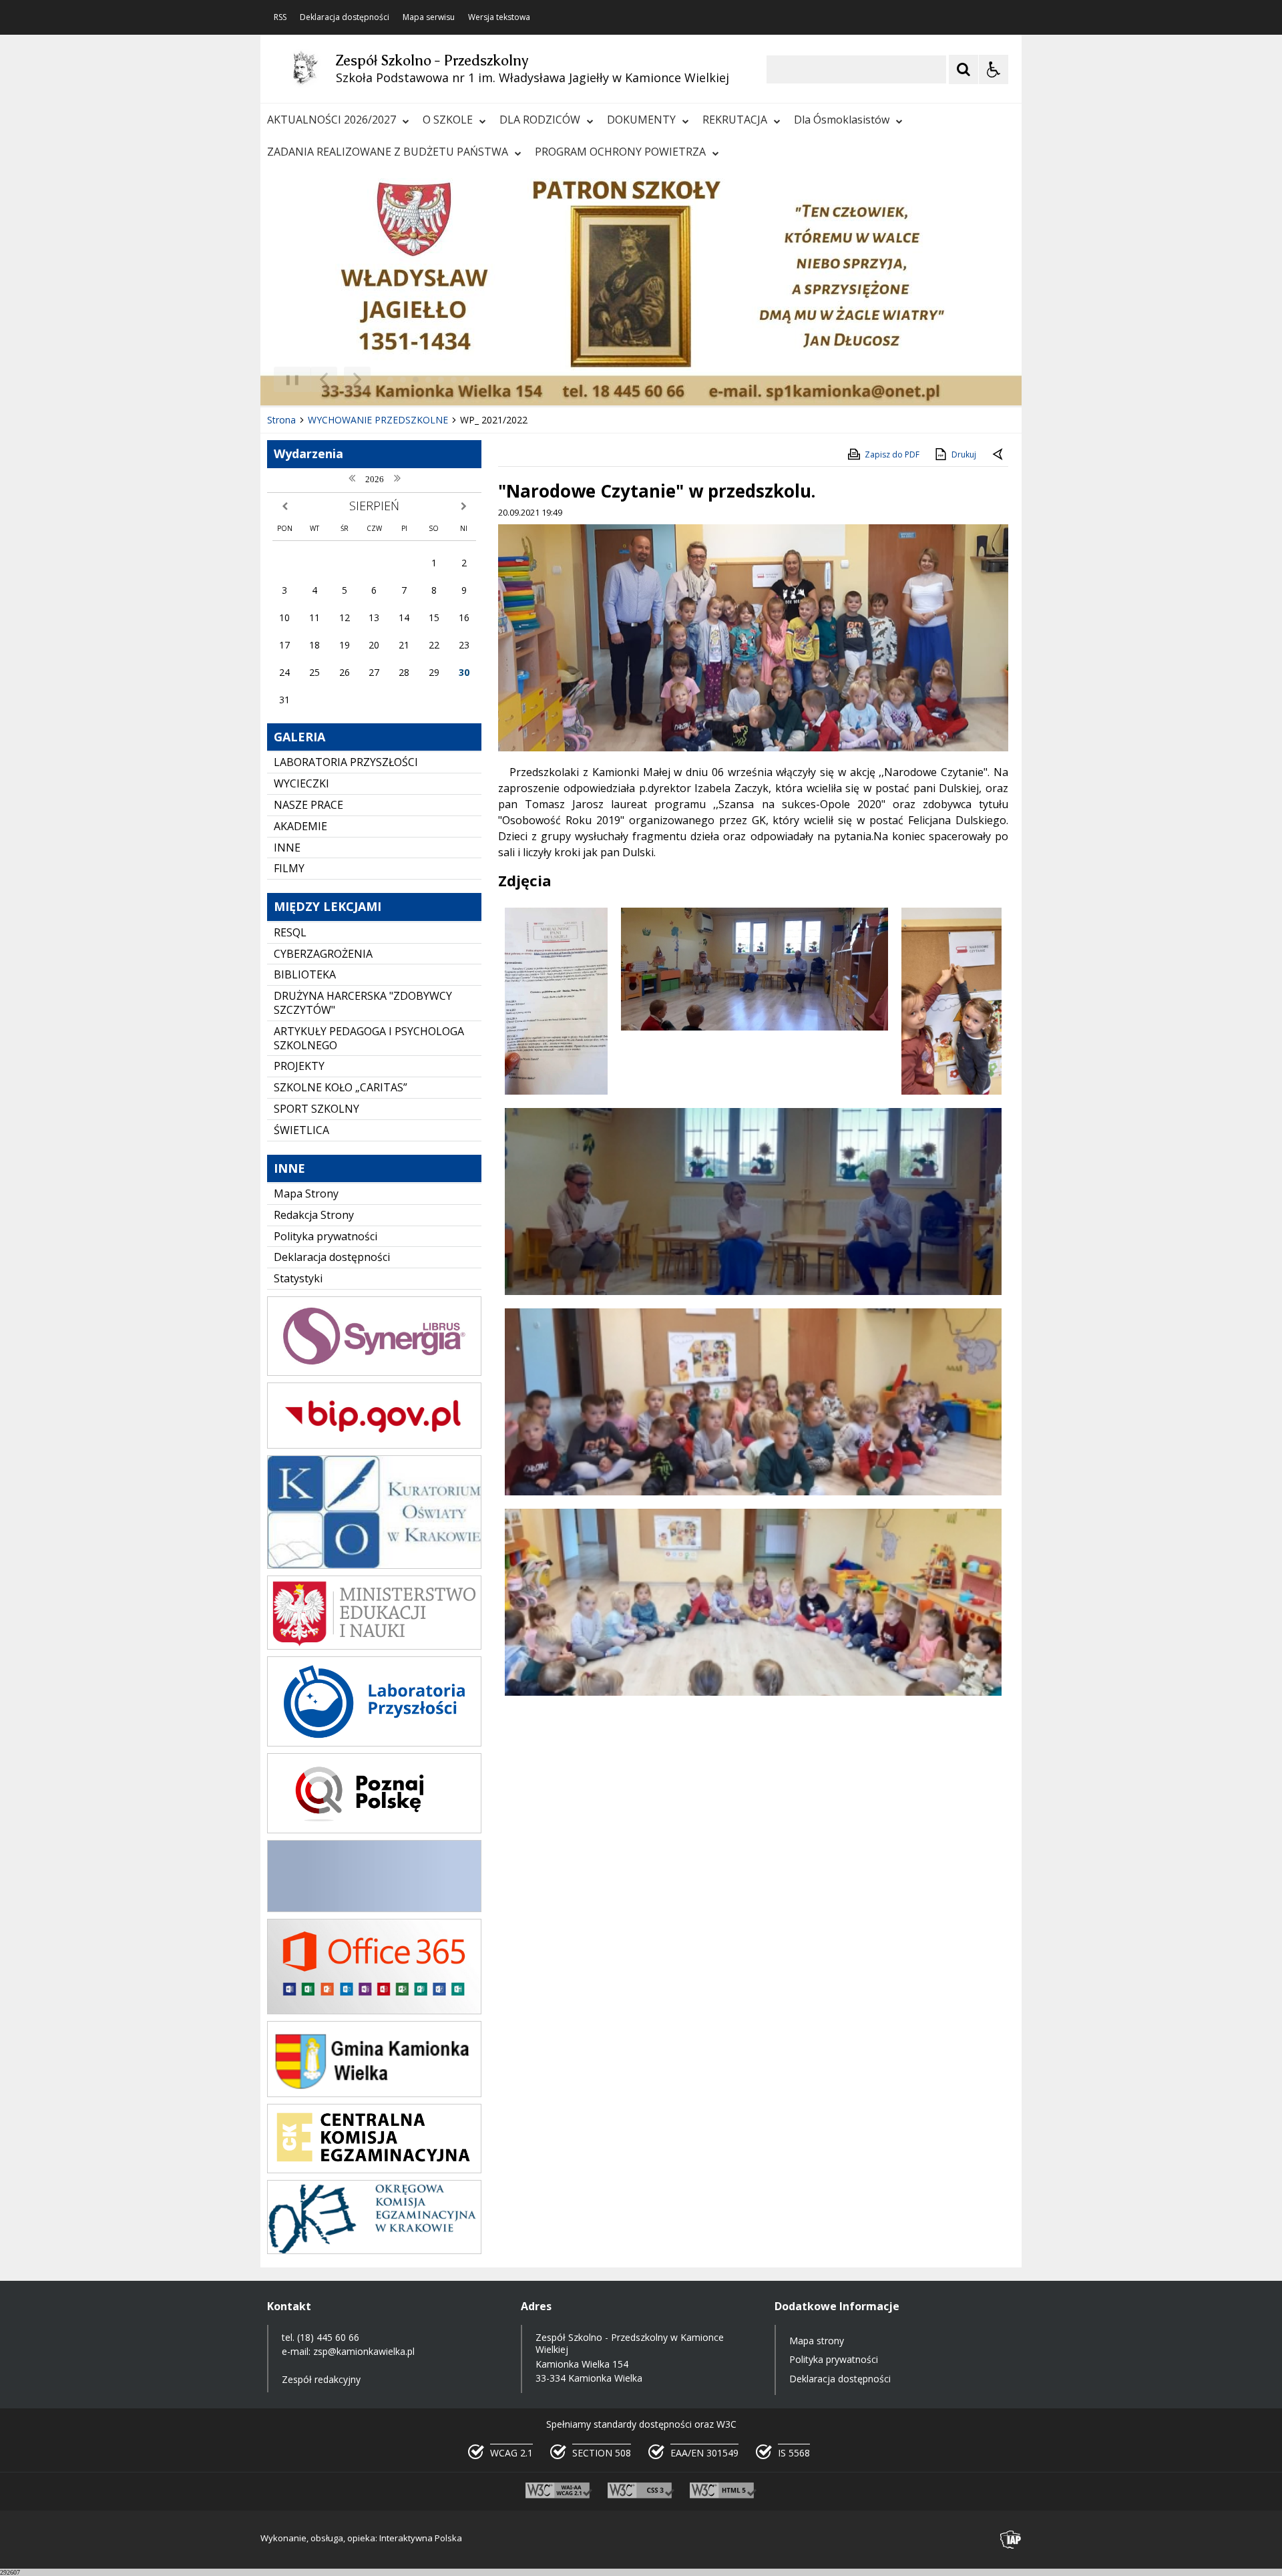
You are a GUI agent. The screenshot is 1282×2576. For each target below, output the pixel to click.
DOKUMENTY (641, 120)
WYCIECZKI (301, 783)
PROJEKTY (299, 1066)
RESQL (290, 932)
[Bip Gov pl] (374, 1445)
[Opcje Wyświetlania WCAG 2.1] (994, 69)
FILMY (289, 868)
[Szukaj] (964, 69)
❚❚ (287, 379)
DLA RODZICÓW (540, 120)
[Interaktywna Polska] (1011, 2540)
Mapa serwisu (429, 17)
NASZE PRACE (308, 805)
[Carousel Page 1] (390, 380)
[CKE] (374, 2170)
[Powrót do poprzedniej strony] (999, 455)
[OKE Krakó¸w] (374, 2250)
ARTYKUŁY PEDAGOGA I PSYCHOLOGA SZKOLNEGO (369, 1038)
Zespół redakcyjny (321, 2379)
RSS (280, 17)
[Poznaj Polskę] (374, 1830)
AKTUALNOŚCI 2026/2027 (332, 120)
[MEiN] (374, 1646)
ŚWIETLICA (301, 1130)
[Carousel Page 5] (441, 380)
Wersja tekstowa (499, 17)
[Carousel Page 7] (466, 380)
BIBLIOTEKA (305, 974)
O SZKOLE (448, 120)
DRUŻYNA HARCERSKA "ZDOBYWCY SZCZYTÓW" (363, 1003)
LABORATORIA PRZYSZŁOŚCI (346, 762)
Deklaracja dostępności (345, 17)
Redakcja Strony (314, 1215)
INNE (287, 848)
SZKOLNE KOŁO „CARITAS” (341, 1087)
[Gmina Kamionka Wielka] (374, 2093)
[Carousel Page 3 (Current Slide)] (416, 380)
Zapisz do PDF (892, 454)
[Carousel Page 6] (454, 380)
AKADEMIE (300, 826)
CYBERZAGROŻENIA (323, 954)
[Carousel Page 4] (428, 380)
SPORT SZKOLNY (316, 1109)
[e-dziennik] (374, 1372)
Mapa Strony (306, 1193)
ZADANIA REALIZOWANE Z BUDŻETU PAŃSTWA (388, 152)
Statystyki (298, 1278)
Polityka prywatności (326, 1236)
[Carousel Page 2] (403, 380)
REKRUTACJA (735, 120)
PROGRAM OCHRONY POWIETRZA (620, 152)
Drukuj (964, 454)
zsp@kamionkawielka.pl (364, 2351)
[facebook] (374, 1908)
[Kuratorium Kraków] (374, 1565)
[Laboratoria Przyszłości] (374, 1743)
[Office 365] (374, 2011)
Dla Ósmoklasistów (842, 120)
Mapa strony (817, 2341)
